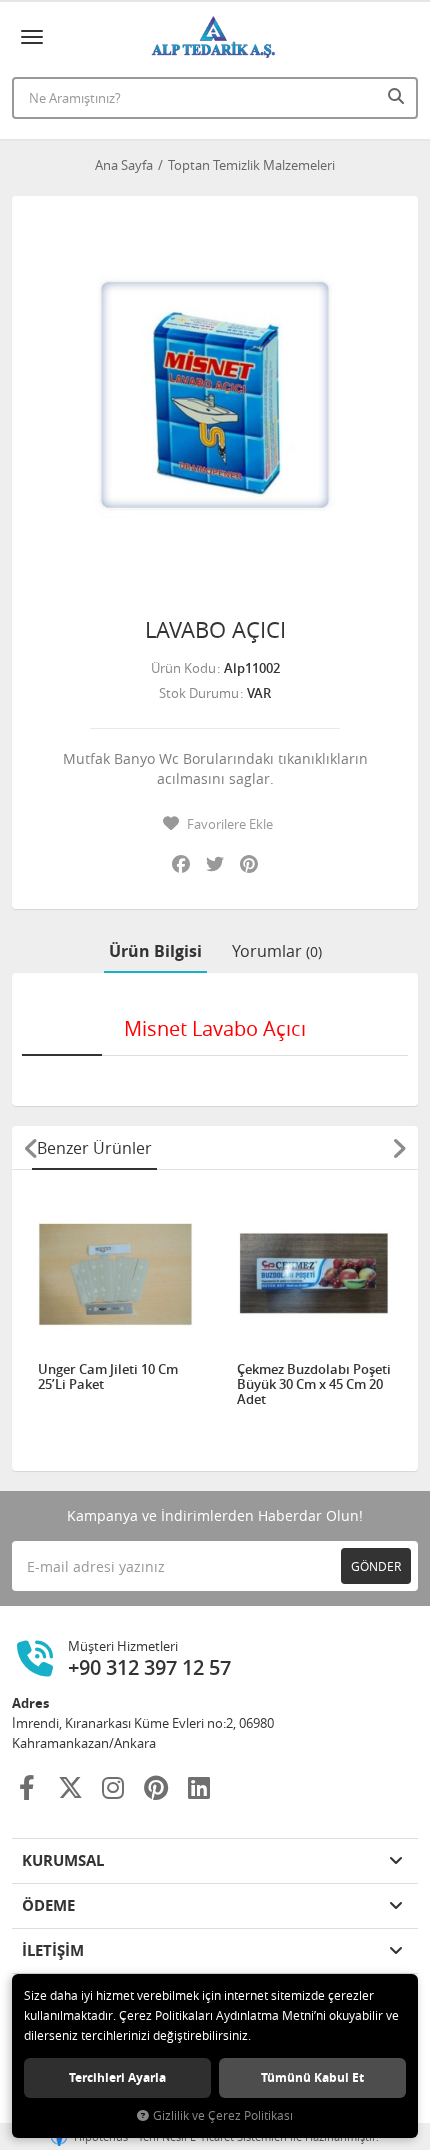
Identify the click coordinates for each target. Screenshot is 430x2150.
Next (399, 1148)
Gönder (376, 1566)
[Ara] (398, 96)
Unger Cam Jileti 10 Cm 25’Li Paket (108, 1377)
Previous (31, 1148)
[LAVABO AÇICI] (215, 399)
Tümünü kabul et (312, 2077)
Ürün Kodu (183, 668)
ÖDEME (48, 1905)
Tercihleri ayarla (117, 2077)
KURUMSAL (63, 1860)
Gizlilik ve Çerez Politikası (223, 2115)
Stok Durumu (199, 693)
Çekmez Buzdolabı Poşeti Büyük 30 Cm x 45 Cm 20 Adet (314, 1384)
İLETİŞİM (53, 1950)
